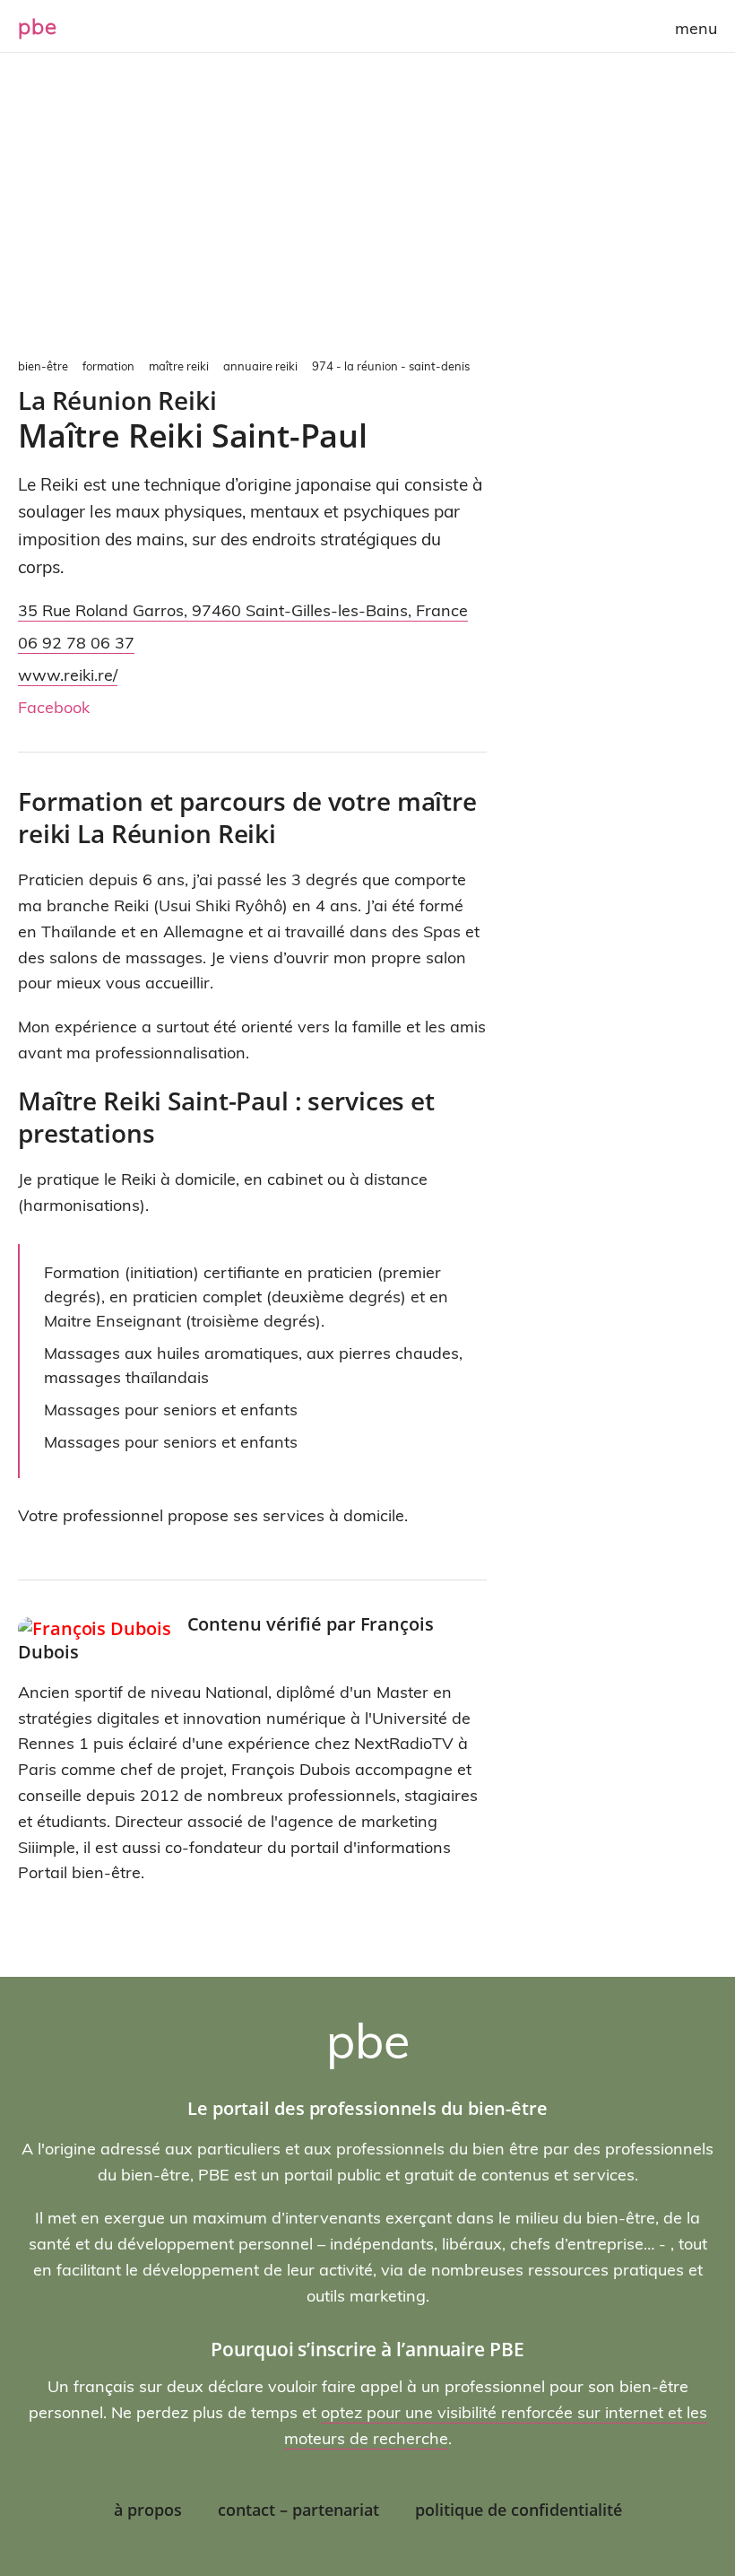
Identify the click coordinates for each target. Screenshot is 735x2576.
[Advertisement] (367, 215)
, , (243, 610)
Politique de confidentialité (519, 2510)
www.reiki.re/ (68, 675)
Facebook (54, 707)
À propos (148, 2510)
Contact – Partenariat (298, 2510)
